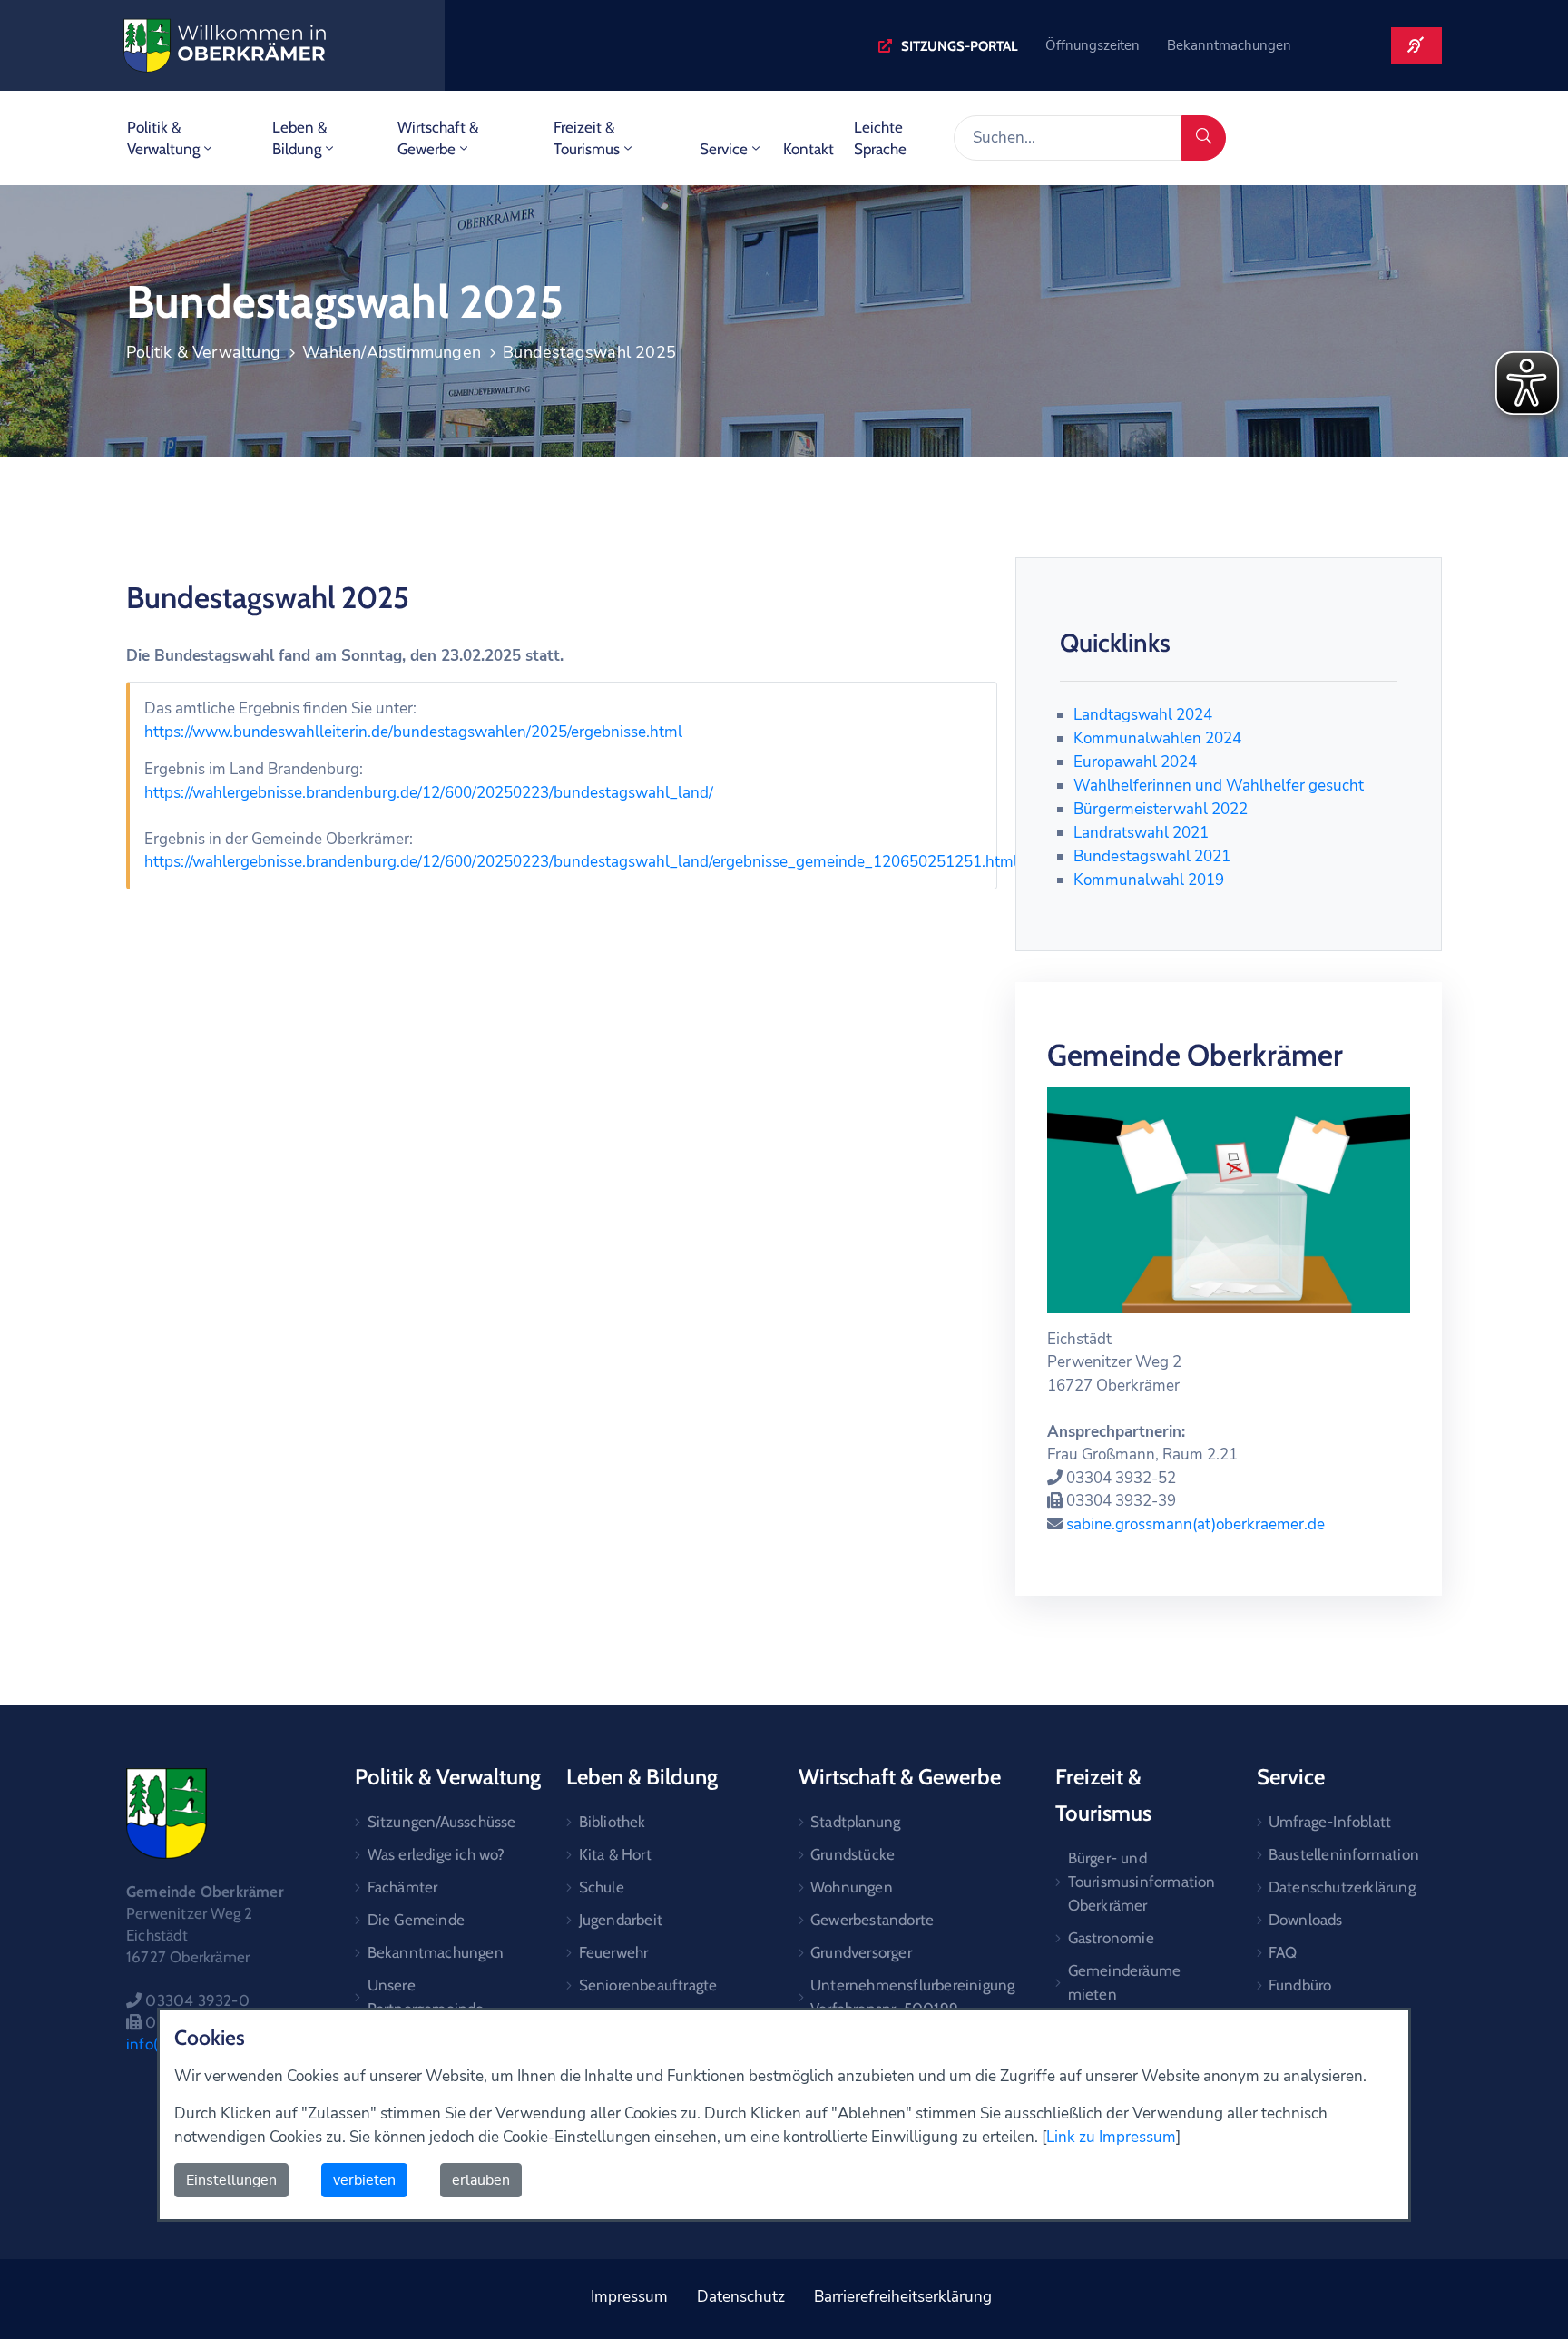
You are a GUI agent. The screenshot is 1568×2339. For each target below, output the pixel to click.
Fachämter (403, 1887)
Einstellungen (231, 2180)
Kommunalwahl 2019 (1149, 880)
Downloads (1306, 1920)
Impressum (629, 2297)
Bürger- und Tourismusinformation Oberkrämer (1142, 1882)
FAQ (1283, 1952)
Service (724, 149)
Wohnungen (852, 1887)
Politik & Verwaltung (163, 138)
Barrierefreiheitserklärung (903, 2297)
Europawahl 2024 (1135, 762)
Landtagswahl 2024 (1143, 715)
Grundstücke (853, 1854)
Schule (602, 1887)
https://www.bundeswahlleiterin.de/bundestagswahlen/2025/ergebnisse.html (413, 732)
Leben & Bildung (299, 138)
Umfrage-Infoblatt (1330, 1822)
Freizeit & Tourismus (587, 138)
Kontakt (808, 149)
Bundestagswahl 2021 (1152, 856)
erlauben (481, 2180)
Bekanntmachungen (436, 1952)
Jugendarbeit (621, 1920)
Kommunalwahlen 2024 (1157, 738)
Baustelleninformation (1344, 1854)
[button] (948, 46)
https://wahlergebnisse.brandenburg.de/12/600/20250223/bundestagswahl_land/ (429, 793)
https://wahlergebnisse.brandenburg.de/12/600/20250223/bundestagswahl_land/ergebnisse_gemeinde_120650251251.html (581, 862)
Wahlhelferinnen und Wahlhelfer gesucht (1219, 786)
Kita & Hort (615, 1854)
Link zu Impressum (1111, 2137)
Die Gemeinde (416, 1920)
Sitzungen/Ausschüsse (442, 1822)
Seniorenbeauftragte (648, 1985)
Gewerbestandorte (872, 1920)
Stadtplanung (855, 1822)
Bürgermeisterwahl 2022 (1161, 809)
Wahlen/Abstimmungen (392, 352)
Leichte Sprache (880, 138)
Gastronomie (1111, 1938)
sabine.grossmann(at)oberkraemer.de (1196, 1524)
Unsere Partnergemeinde (426, 1997)
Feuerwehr (614, 1952)
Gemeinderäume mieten (1125, 1982)
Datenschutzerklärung (1342, 1887)
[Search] (1204, 138)
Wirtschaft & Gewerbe (438, 138)
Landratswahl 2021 (1141, 833)
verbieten (364, 2180)
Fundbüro (1300, 1985)
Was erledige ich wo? (436, 1854)
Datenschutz (741, 2297)
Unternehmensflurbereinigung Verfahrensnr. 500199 (912, 1997)
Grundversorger (861, 1952)
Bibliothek (612, 1822)
